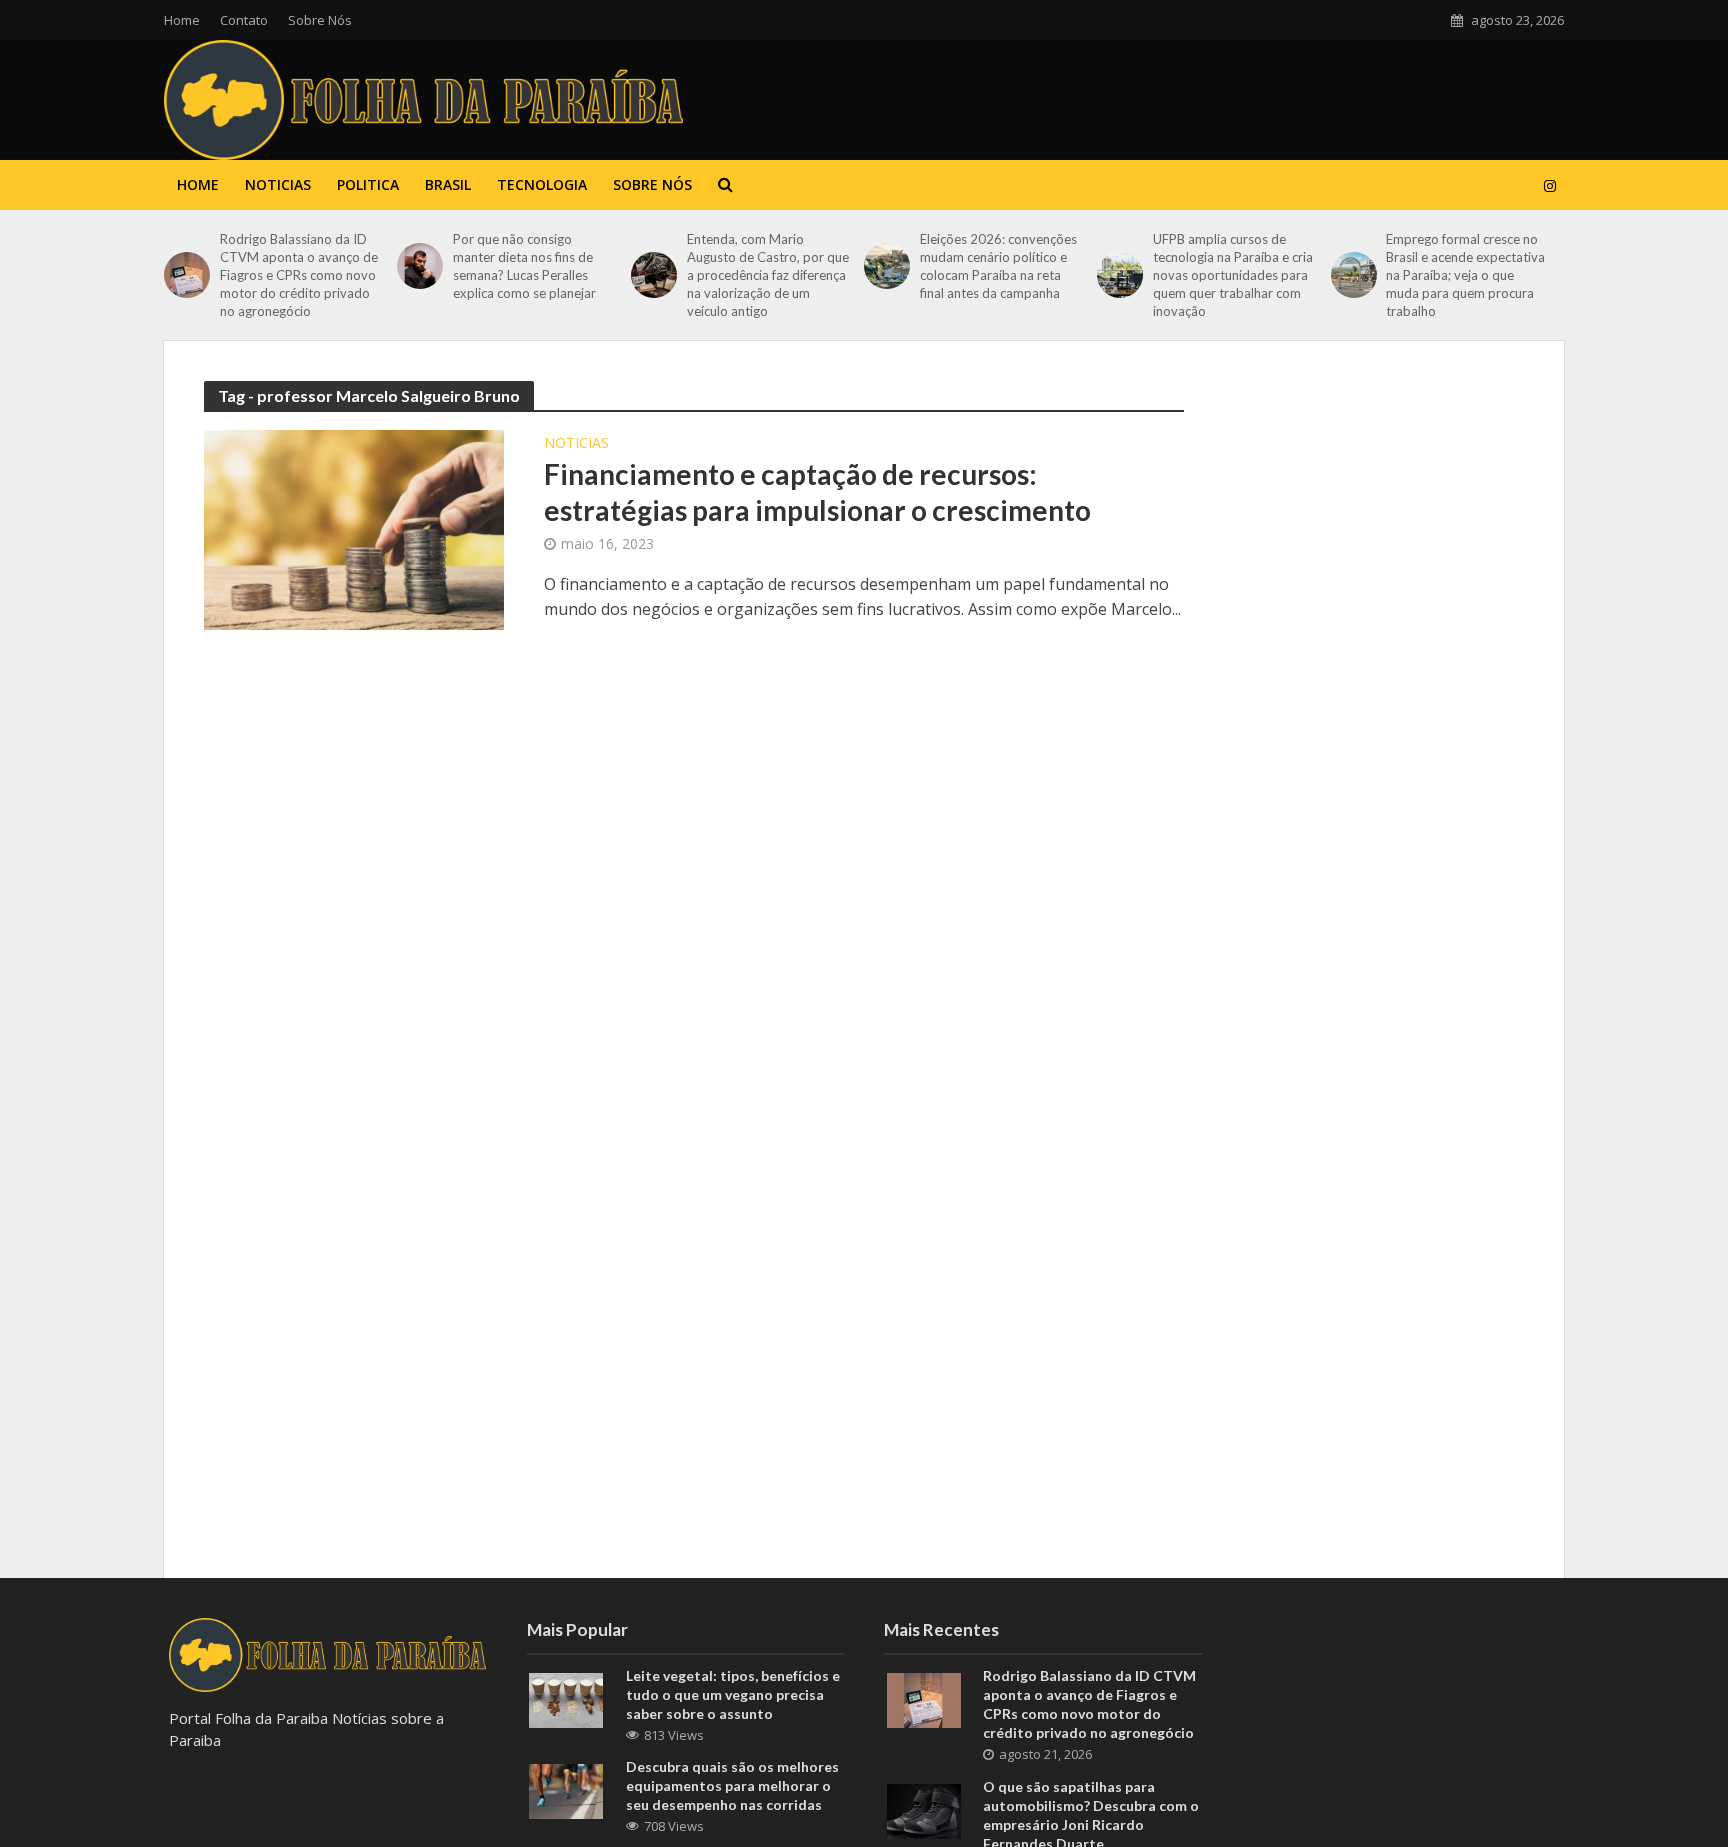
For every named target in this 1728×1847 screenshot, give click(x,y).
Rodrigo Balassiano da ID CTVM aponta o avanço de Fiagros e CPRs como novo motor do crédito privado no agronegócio (299, 275)
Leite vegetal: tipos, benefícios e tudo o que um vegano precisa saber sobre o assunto (733, 1694)
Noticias (278, 184)
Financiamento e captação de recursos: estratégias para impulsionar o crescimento (817, 492)
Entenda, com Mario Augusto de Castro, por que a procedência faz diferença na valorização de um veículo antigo (768, 275)
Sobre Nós (320, 20)
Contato (244, 20)
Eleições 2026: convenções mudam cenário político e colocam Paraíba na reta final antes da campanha (998, 266)
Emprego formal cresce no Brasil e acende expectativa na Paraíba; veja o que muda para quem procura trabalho (1465, 275)
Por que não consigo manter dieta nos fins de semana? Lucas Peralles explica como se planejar (524, 266)
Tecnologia (542, 184)
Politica (368, 184)
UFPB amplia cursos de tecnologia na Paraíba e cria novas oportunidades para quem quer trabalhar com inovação (1233, 275)
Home (182, 20)
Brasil (448, 184)
